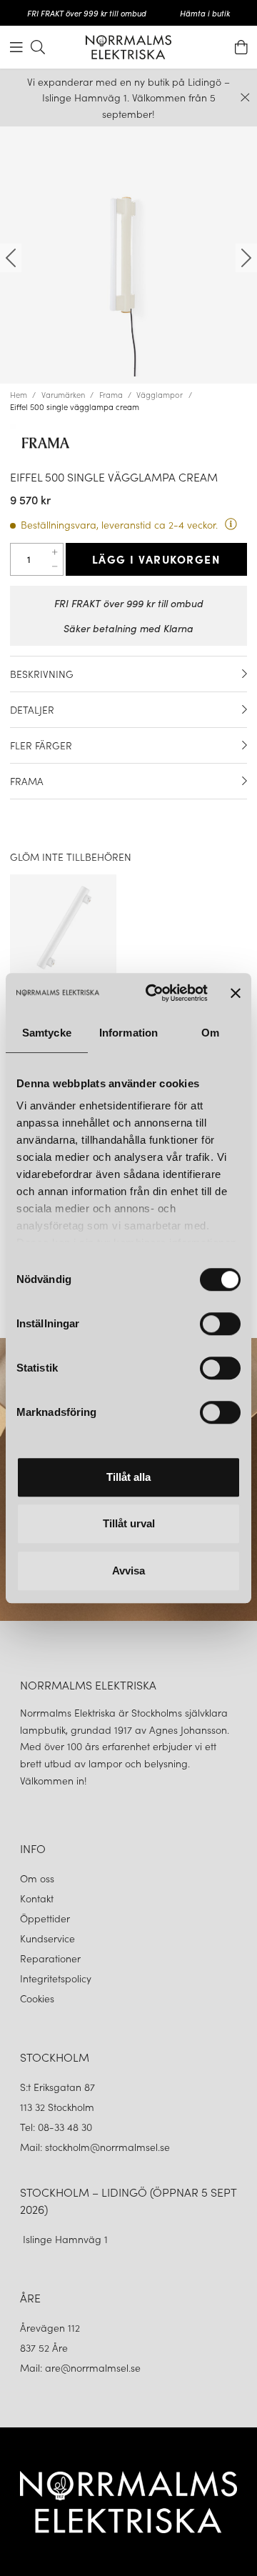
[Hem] (128, 47)
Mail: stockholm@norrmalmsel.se (95, 2147)
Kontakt (38, 1898)
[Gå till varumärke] (128, 443)
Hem (19, 394)
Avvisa (128, 1571)
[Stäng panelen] (236, 993)
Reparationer (50, 1958)
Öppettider (45, 1918)
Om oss (37, 1878)
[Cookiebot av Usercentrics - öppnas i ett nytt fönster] (153, 993)
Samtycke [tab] (47, 1033)
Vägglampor (160, 394)
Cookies (37, 1998)
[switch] (220, 1324)
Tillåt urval (129, 1523)
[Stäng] (245, 98)
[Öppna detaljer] (245, 674)
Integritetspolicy (56, 1978)
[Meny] (16, 47)
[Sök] (38, 47)
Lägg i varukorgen (157, 559)
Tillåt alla (128, 1477)
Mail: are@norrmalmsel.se (80, 2367)
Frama (111, 394)
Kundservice (47, 1938)
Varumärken (63, 394)
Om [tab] (210, 1033)
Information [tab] (128, 1033)
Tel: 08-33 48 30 (57, 2127)
